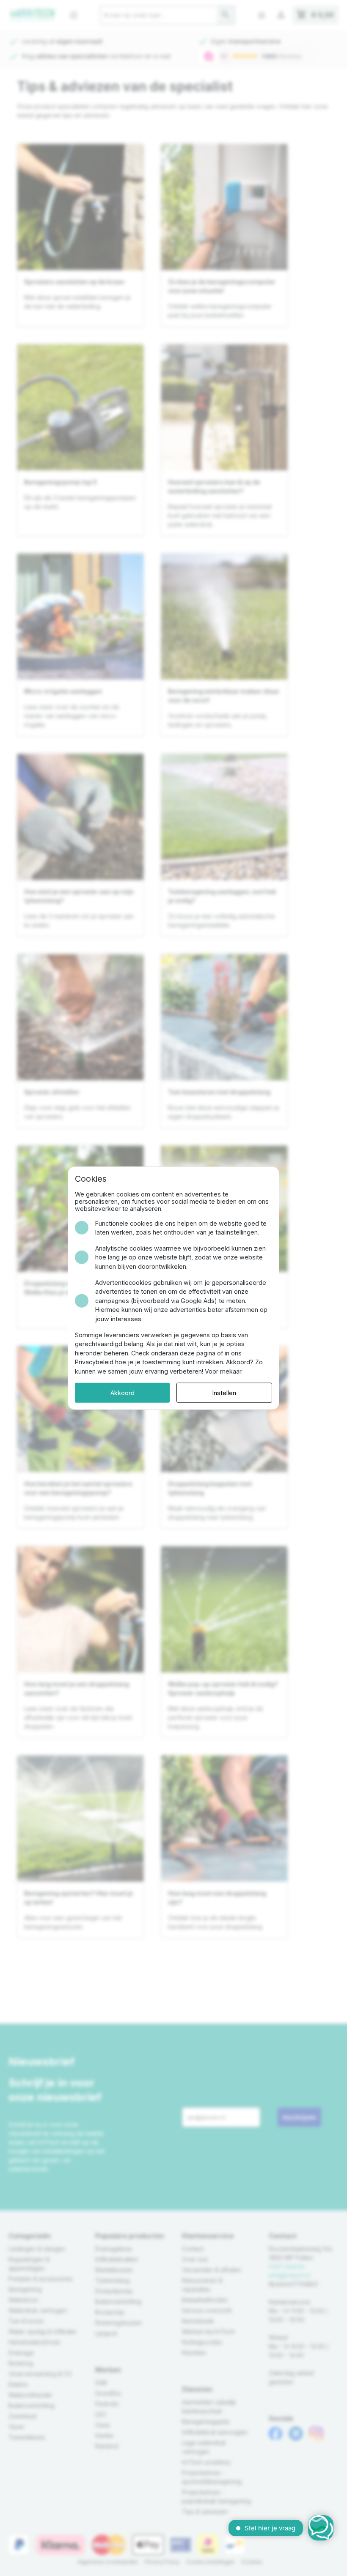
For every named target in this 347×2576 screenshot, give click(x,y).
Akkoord (123, 1392)
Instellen (224, 1392)
